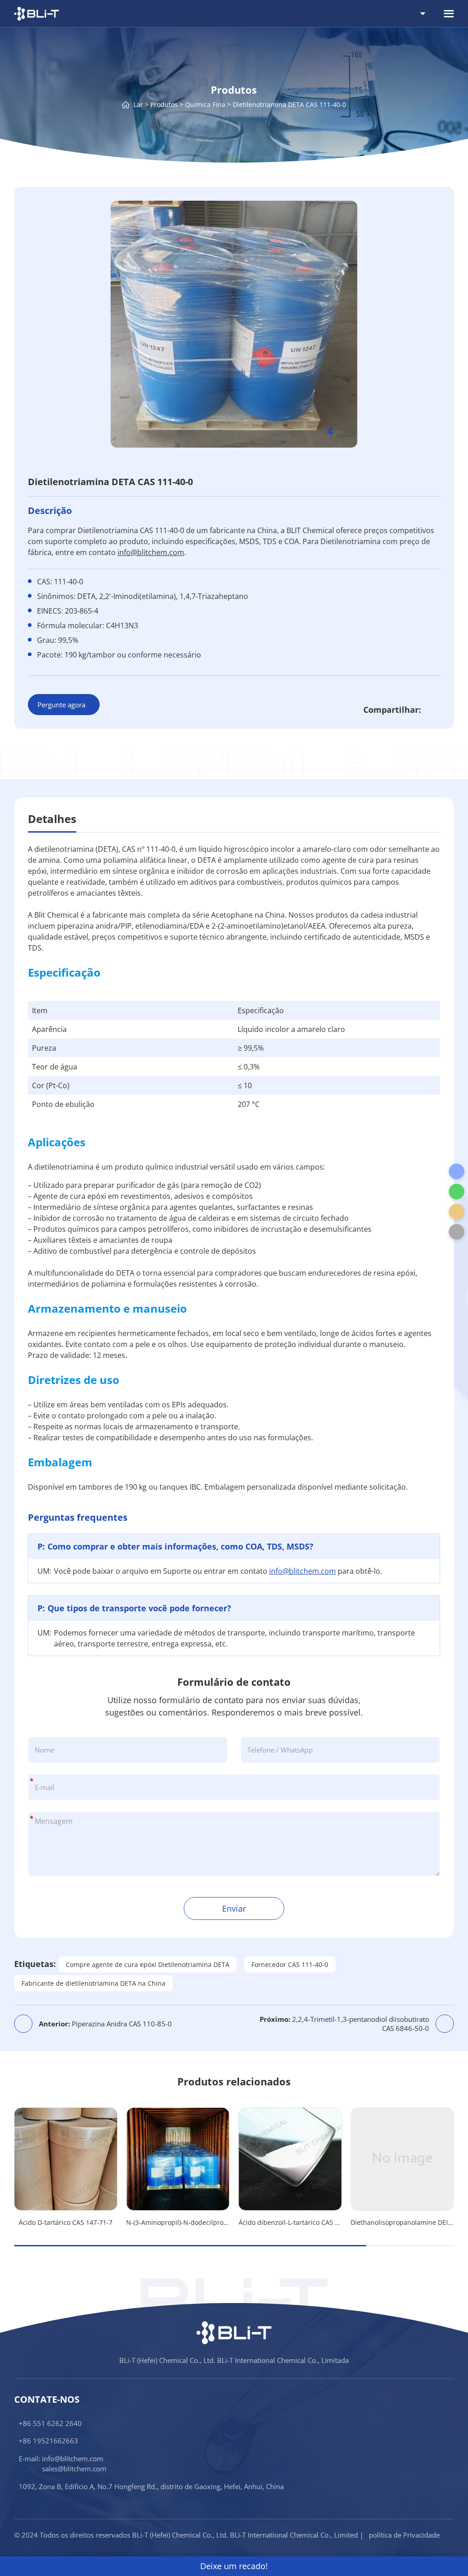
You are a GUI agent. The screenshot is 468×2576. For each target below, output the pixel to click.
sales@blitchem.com (74, 2469)
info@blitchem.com (151, 552)
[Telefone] (457, 1171)
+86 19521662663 (48, 2441)
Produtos (164, 104)
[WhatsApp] (457, 1192)
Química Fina (205, 104)
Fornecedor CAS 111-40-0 (290, 1964)
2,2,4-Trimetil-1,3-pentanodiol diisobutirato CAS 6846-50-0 (344, 2024)
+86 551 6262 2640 (50, 2423)
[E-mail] (457, 1212)
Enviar (234, 1908)
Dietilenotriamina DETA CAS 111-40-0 (289, 104)
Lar (138, 104)
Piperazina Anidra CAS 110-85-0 (105, 2024)
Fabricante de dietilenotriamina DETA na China (93, 1983)
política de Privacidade (404, 2535)
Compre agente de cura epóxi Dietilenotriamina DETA (148, 1964)
